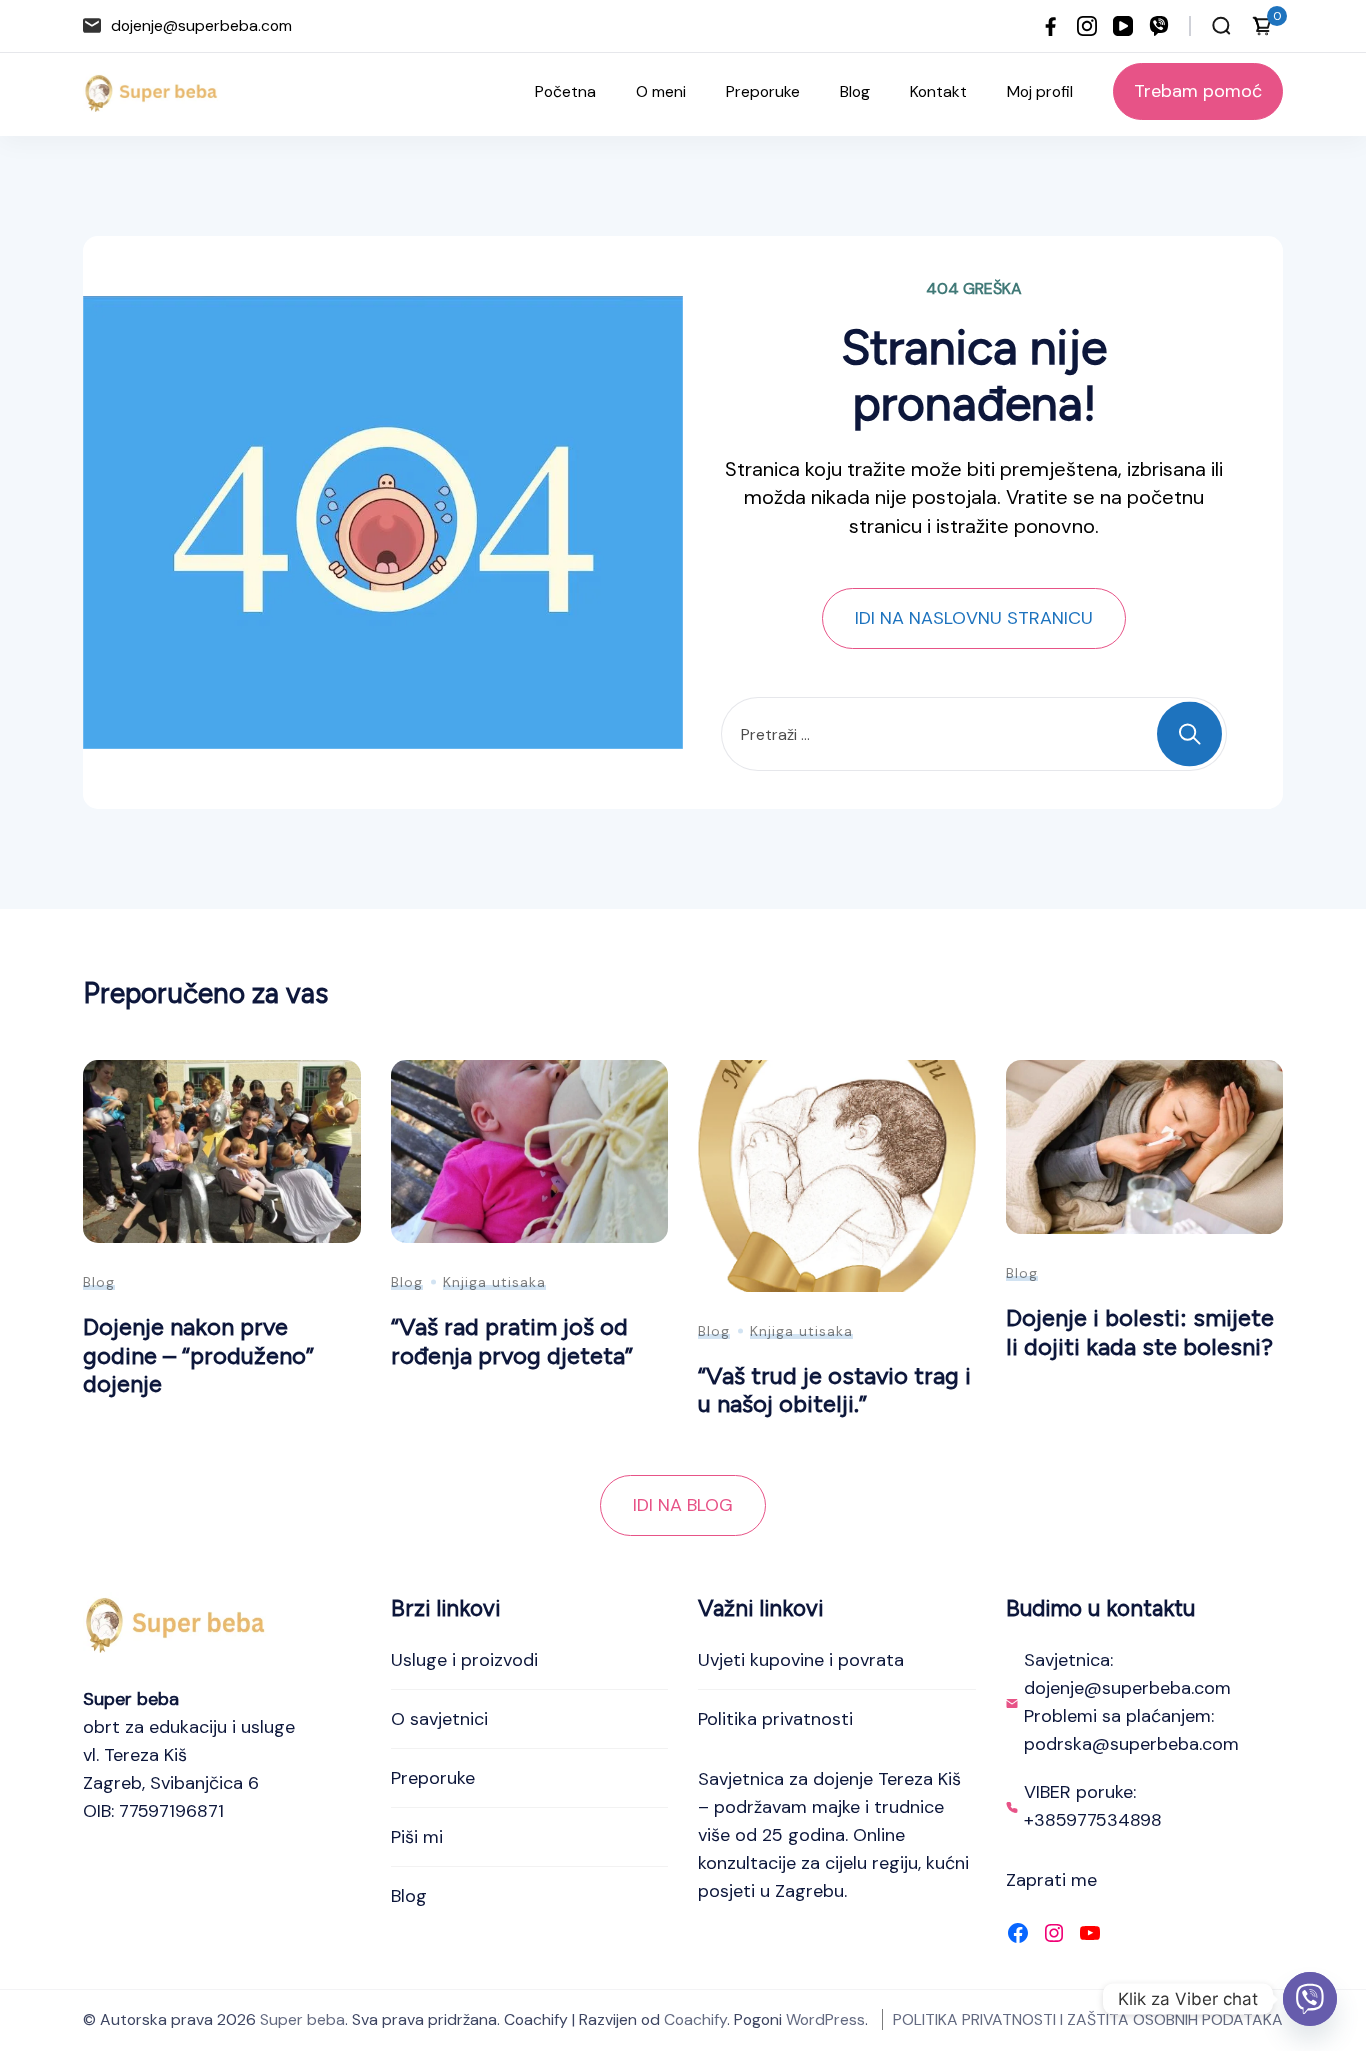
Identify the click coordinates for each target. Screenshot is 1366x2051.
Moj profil (1040, 91)
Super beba (302, 2019)
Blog (855, 91)
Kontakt (938, 91)
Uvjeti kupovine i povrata (801, 1660)
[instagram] (1087, 26)
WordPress (825, 2019)
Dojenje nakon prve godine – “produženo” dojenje (198, 1355)
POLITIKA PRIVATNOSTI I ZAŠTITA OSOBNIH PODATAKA (1088, 2019)
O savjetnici (439, 1719)
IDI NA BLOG (683, 1505)
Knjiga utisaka (494, 1282)
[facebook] (1051, 26)
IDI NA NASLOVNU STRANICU (974, 618)
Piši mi (417, 1837)
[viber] (1159, 26)
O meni (661, 91)
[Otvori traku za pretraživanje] (1221, 26)
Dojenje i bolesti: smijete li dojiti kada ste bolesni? (1140, 1332)
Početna (565, 91)
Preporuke (763, 91)
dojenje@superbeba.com (201, 25)
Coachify (695, 2019)
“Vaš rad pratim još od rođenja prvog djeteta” (512, 1341)
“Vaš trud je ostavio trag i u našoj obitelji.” (834, 1390)
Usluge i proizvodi (464, 1660)
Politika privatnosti (775, 1719)
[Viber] (1310, 1999)
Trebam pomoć (1198, 91)
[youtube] (1123, 26)
